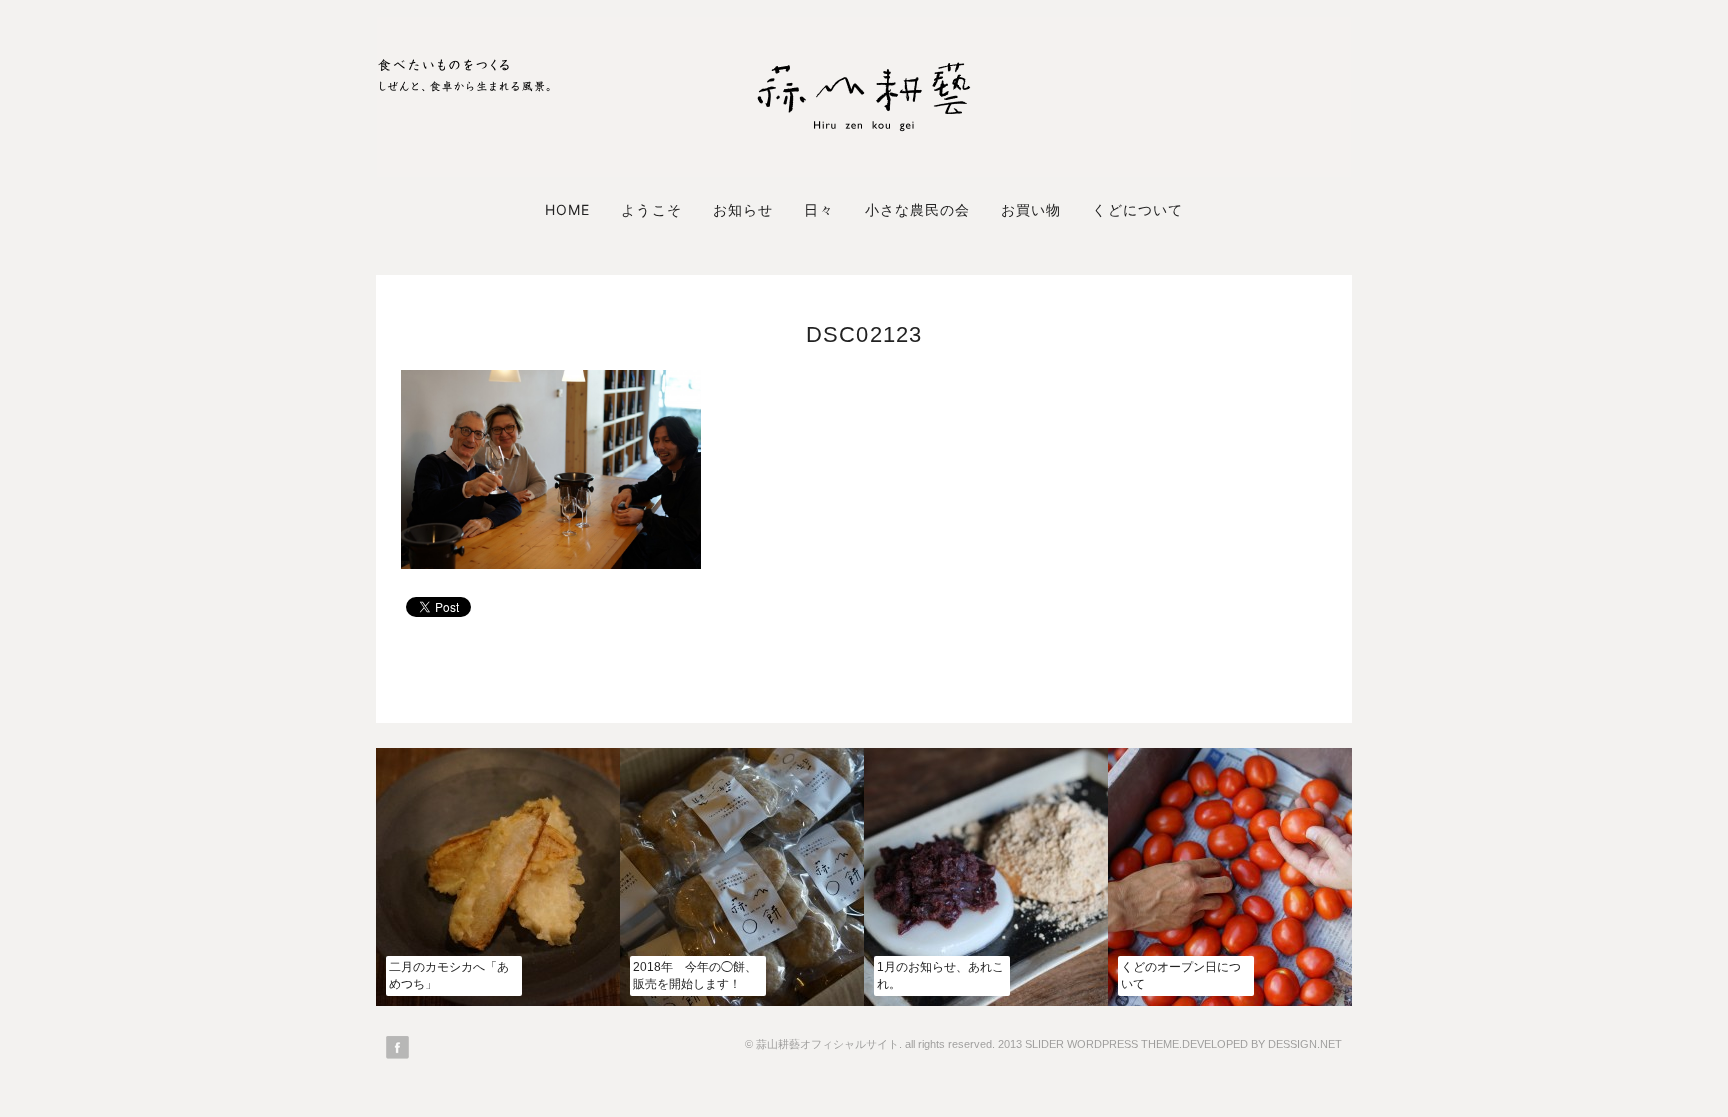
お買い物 (1031, 209)
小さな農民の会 (917, 209)
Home (567, 209)
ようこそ (651, 209)
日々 (819, 209)
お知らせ (743, 209)
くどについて (1137, 209)
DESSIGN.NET (1305, 1044)
